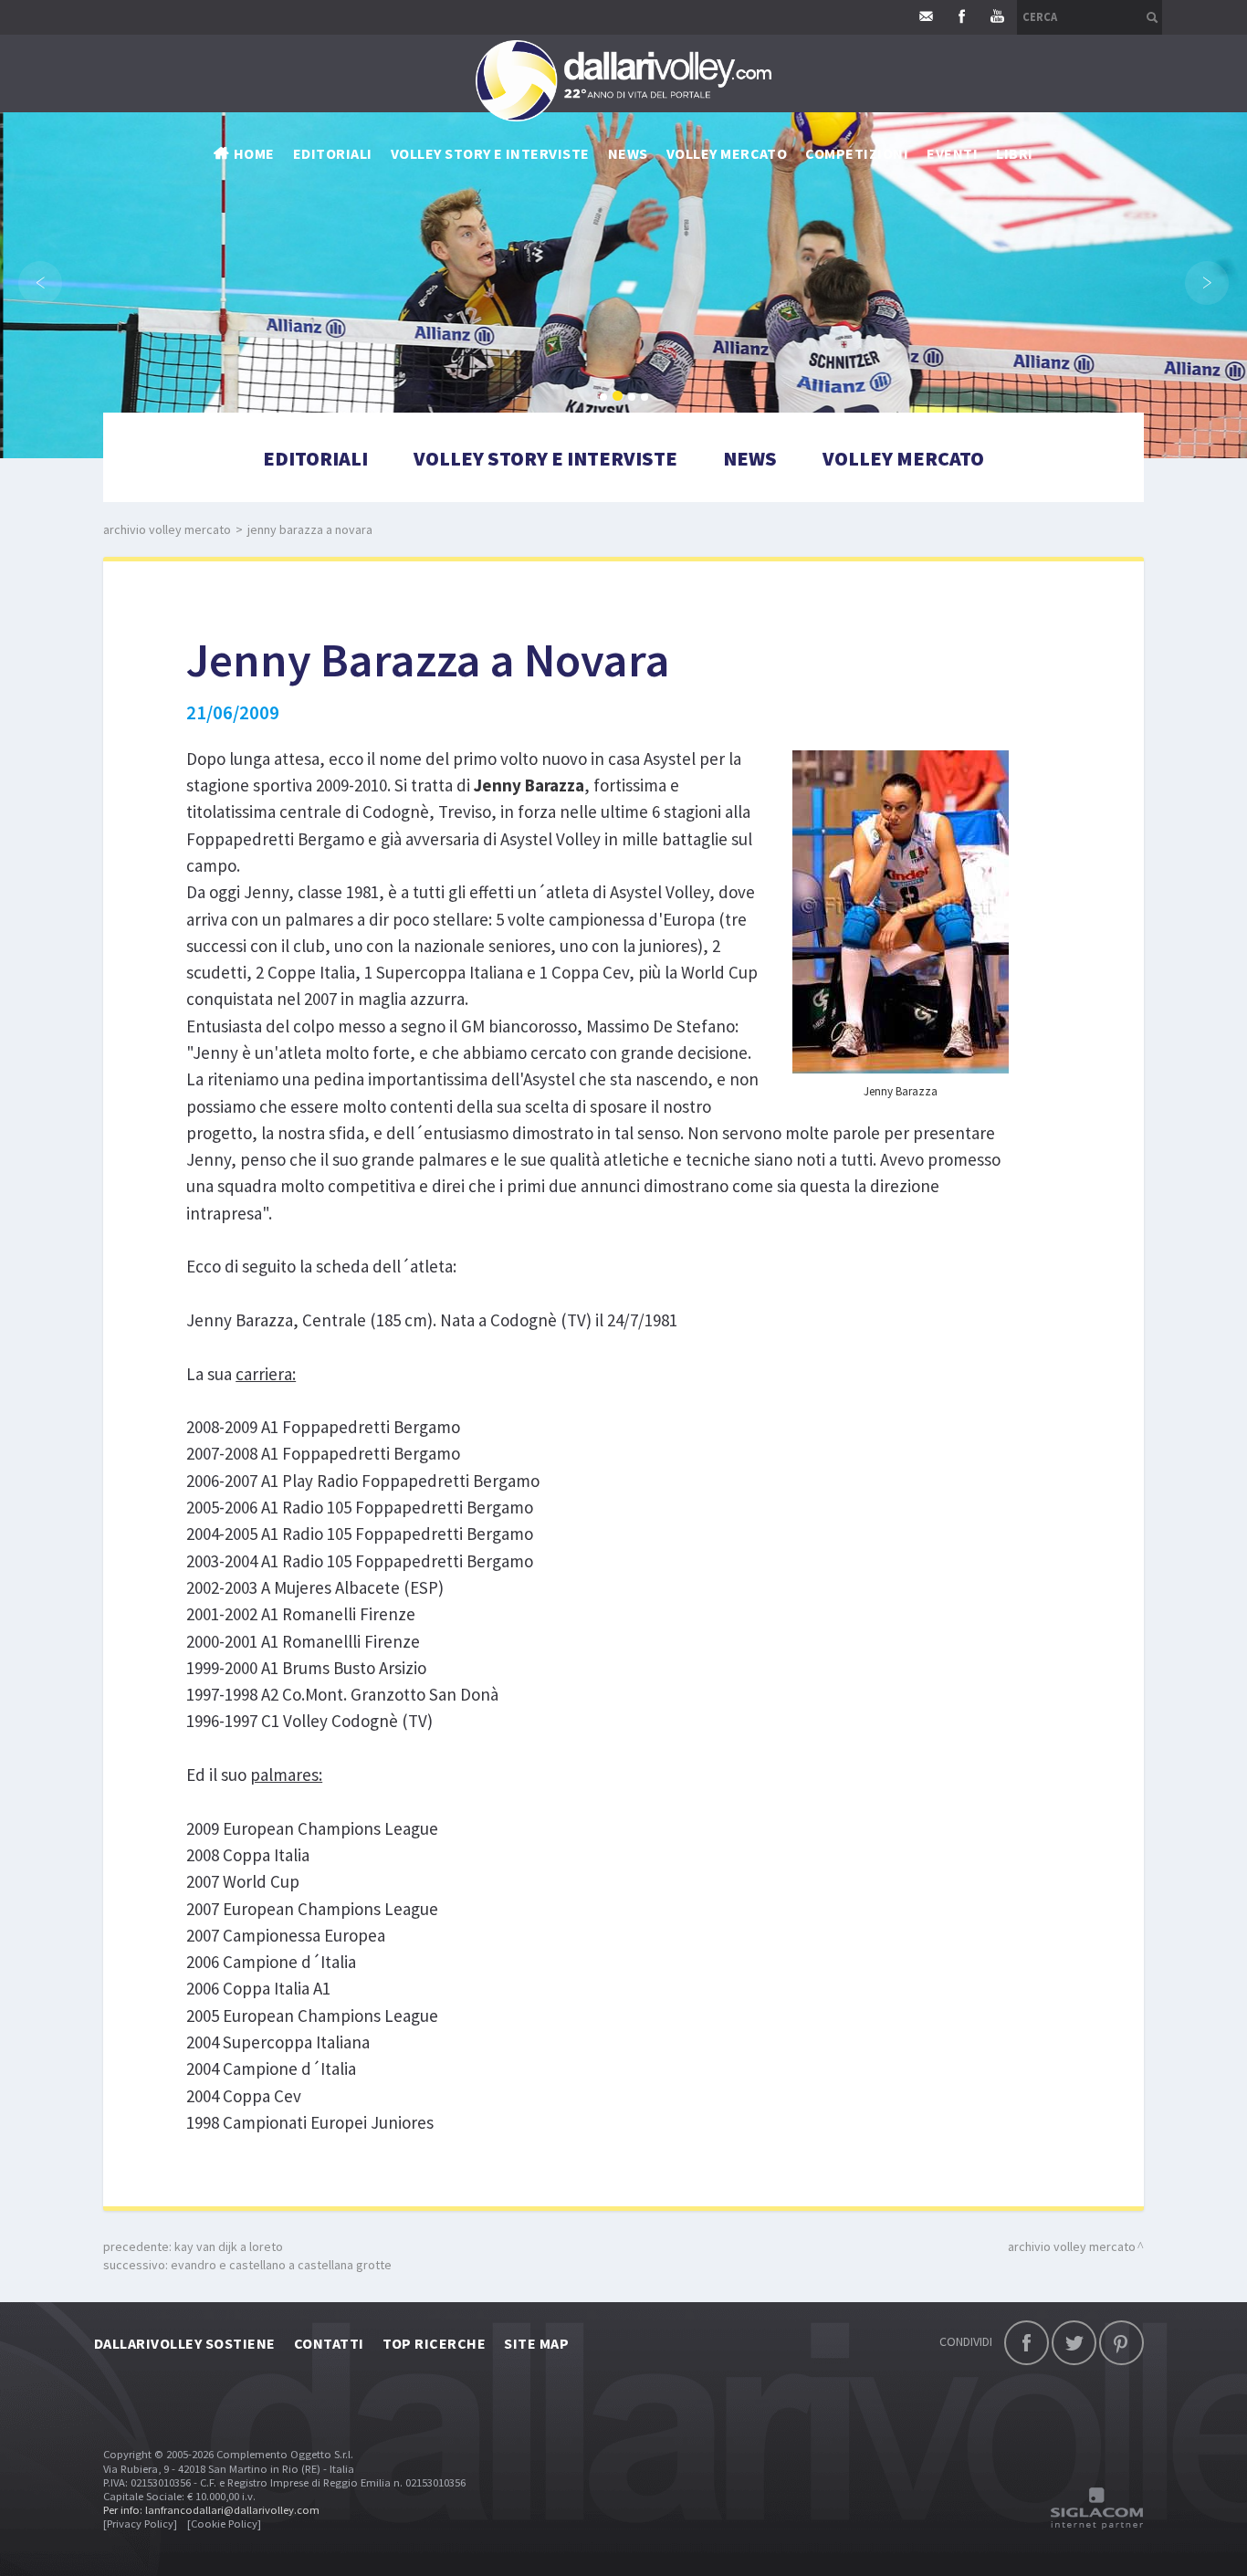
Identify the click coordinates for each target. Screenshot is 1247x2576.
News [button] (628, 153)
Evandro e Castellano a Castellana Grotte (281, 2265)
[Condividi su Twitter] (1074, 2343)
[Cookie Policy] (224, 2524)
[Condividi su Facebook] (1027, 2343)
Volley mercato (727, 153)
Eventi (952, 153)
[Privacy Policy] (140, 2524)
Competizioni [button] (857, 153)
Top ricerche (435, 2343)
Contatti (329, 2343)
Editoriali (333, 153)
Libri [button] (1014, 153)
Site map (536, 2343)
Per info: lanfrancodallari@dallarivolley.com (211, 2510)
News (750, 458)
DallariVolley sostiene (185, 2343)
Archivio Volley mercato (167, 529)
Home (254, 153)
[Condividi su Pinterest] (1121, 2343)
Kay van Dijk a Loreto (229, 2246)
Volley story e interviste (490, 153)
